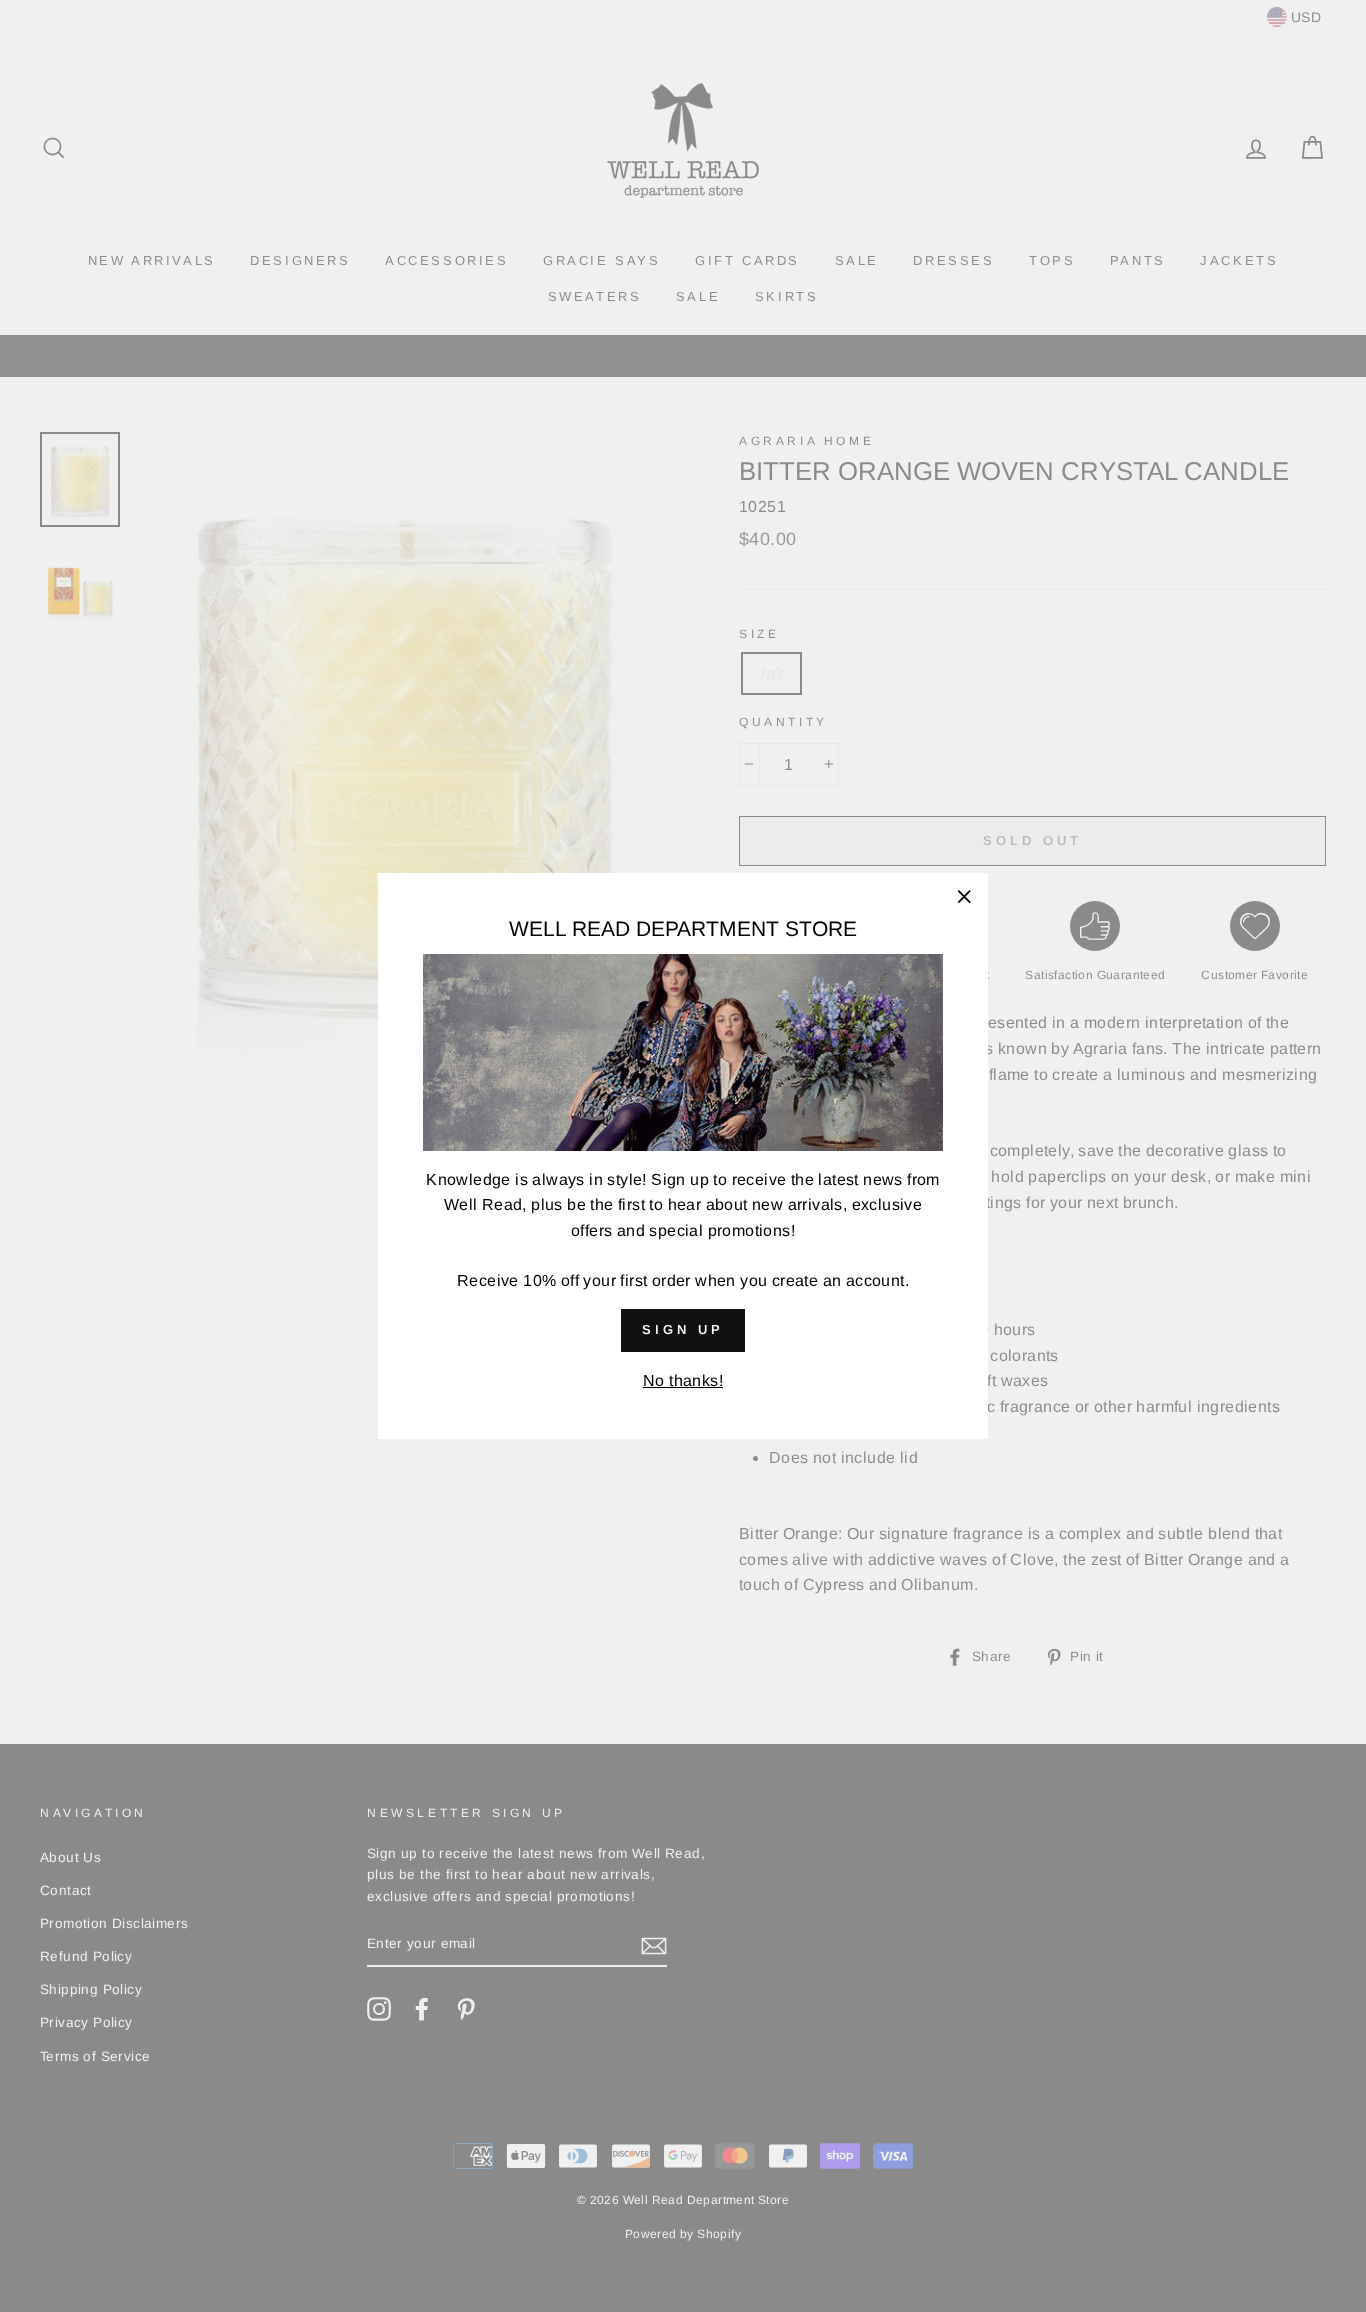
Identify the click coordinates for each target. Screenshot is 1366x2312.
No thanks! (683, 1380)
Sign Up (682, 1329)
